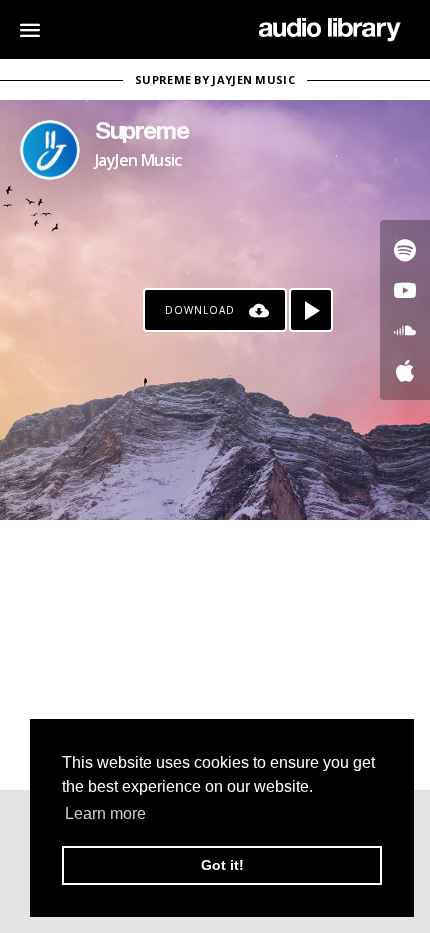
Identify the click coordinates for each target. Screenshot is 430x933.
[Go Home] (329, 30)
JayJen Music (138, 160)
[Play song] (311, 310)
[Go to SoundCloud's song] (405, 330)
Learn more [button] (105, 813)
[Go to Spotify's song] (405, 250)
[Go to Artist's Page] (50, 150)
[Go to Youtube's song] (405, 290)
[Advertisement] (215, 655)
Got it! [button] (222, 865)
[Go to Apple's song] (405, 370)
